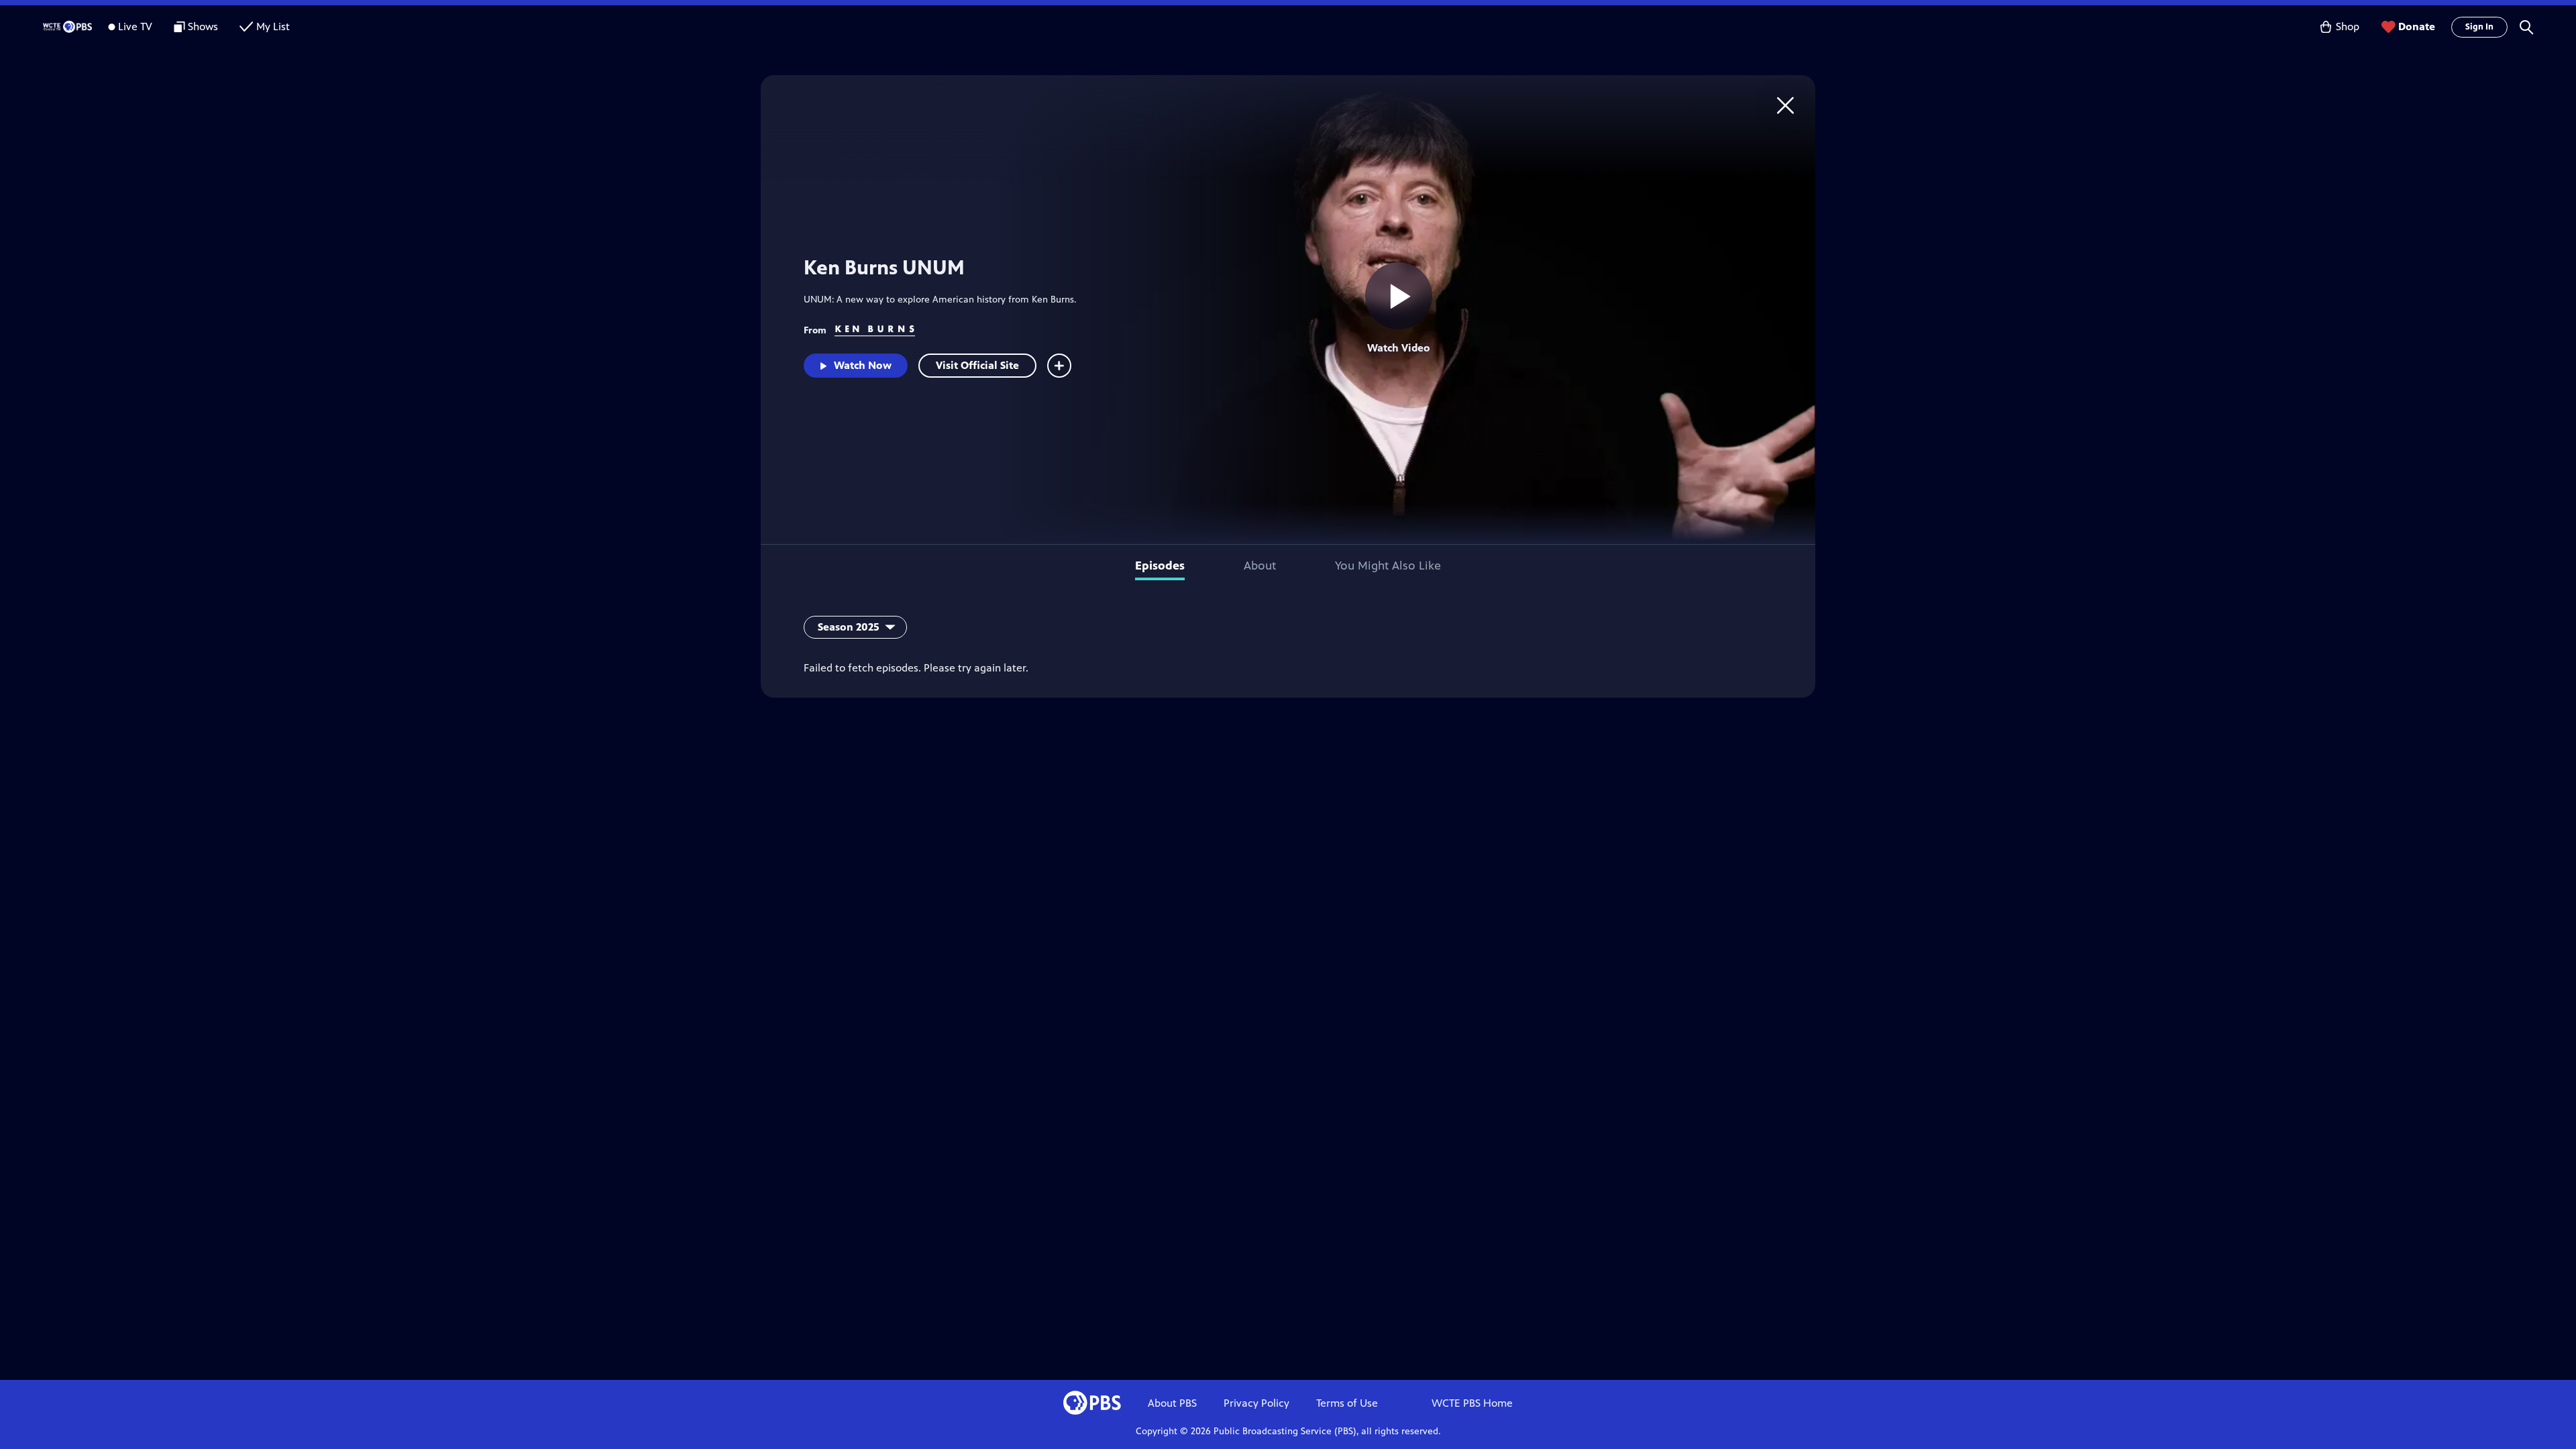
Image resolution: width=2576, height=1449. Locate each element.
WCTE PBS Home (1472, 1403)
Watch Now (863, 365)
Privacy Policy (1256, 1403)
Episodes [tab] (1160, 566)
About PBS (1172, 1403)
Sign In (2479, 27)
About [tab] (1260, 566)
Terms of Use (1347, 1403)
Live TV (135, 26)
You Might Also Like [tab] (1388, 566)
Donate (2417, 26)
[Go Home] (1785, 105)
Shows (203, 26)
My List (273, 26)
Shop (2348, 26)
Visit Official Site (977, 365)
